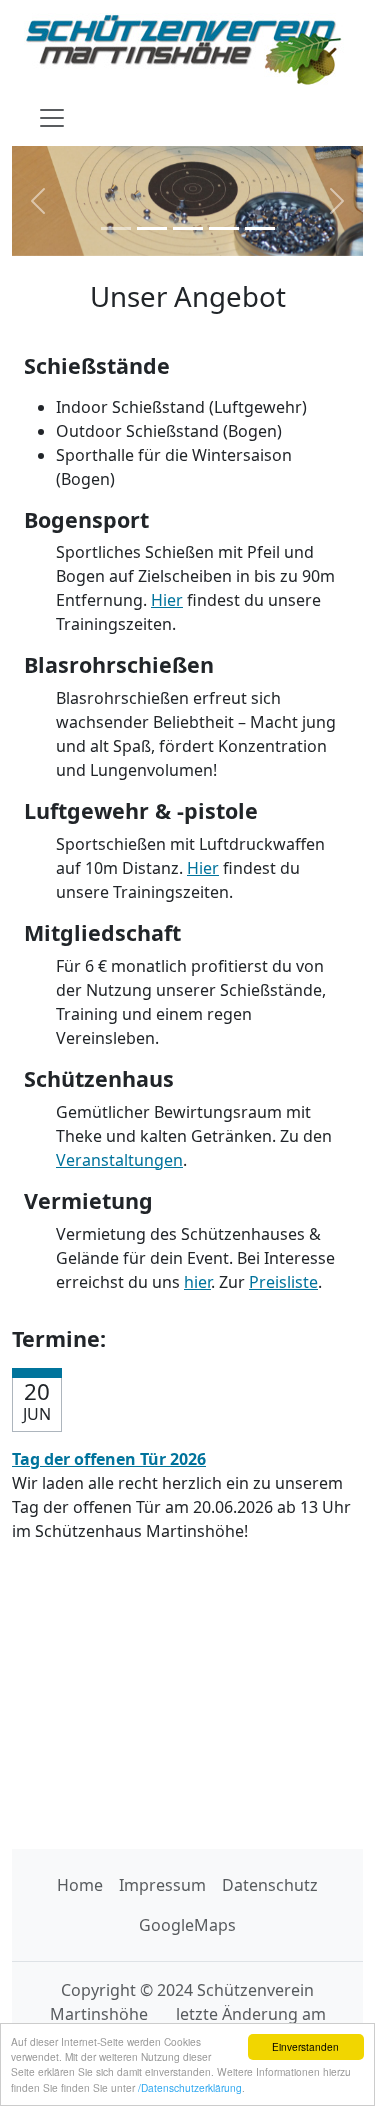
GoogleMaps (187, 1925)
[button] (38, 201)
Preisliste (283, 1282)
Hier (167, 600)
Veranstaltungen (119, 1160)
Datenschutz (270, 1885)
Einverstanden (305, 2046)
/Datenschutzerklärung (190, 2087)
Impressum (162, 1885)
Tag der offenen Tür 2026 (109, 1459)
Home (80, 1885)
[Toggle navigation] (52, 118)
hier (197, 1282)
